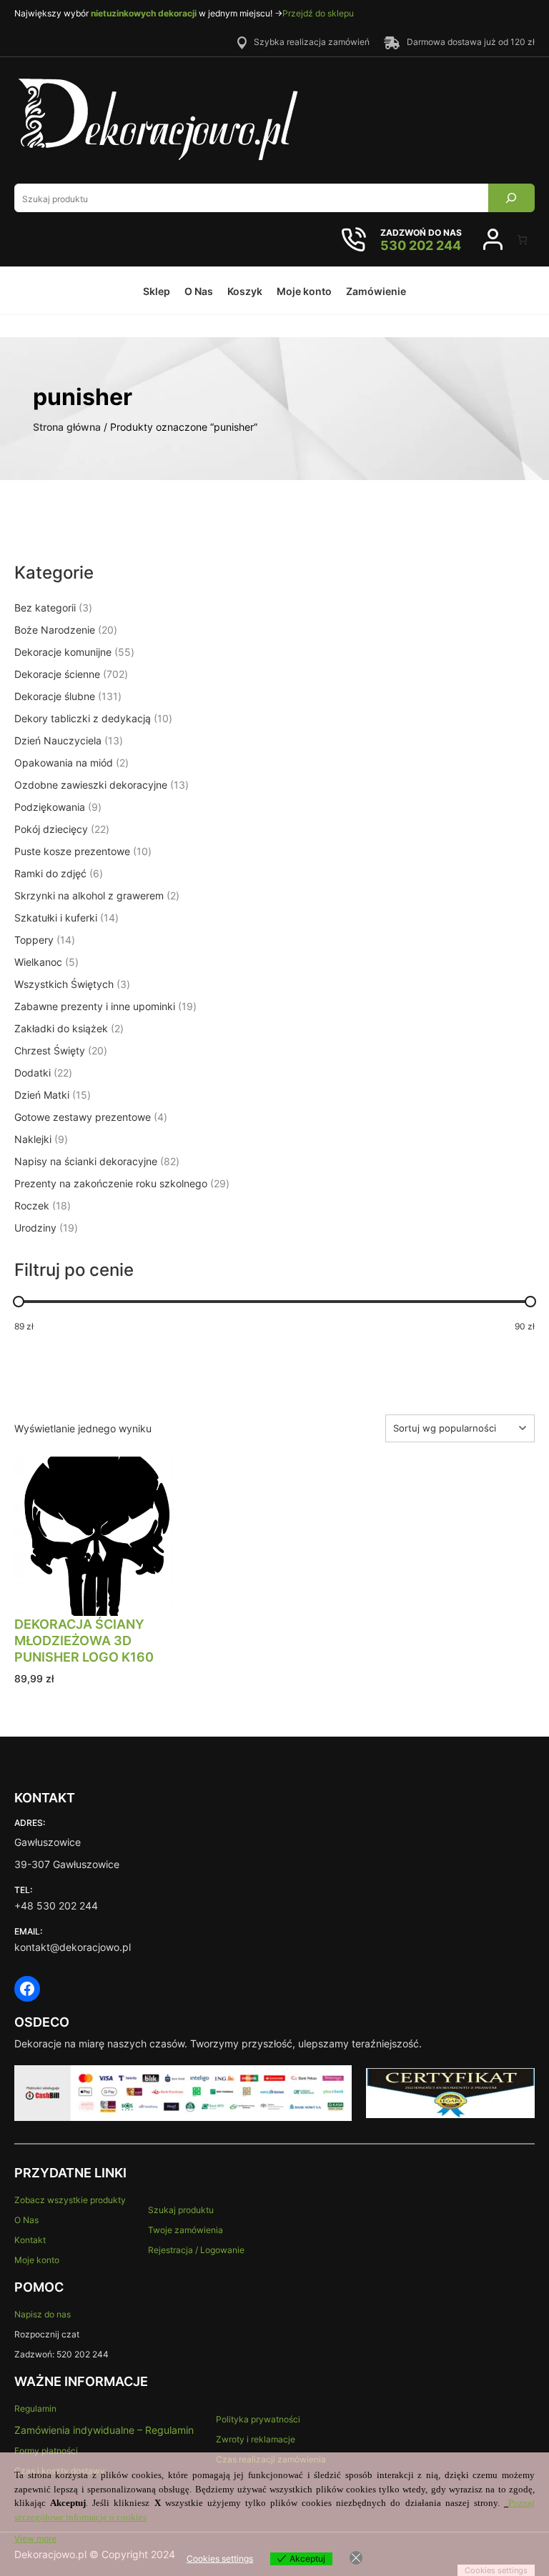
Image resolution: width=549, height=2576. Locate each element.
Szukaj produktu (181, 2210)
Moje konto (37, 2260)
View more (35, 2538)
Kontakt (30, 2240)
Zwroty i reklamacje (256, 2439)
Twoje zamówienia (186, 2230)
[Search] (511, 198)
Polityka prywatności (258, 2419)
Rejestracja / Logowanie (196, 2250)
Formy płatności (46, 2451)
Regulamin (35, 2408)
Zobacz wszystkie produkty (70, 2200)
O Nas (26, 2220)
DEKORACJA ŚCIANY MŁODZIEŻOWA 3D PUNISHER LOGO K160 (84, 1641)
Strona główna (67, 427)
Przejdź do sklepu (318, 13)
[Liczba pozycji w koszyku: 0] (522, 240)
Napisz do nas (43, 2314)
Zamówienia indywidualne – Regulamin (104, 2430)
